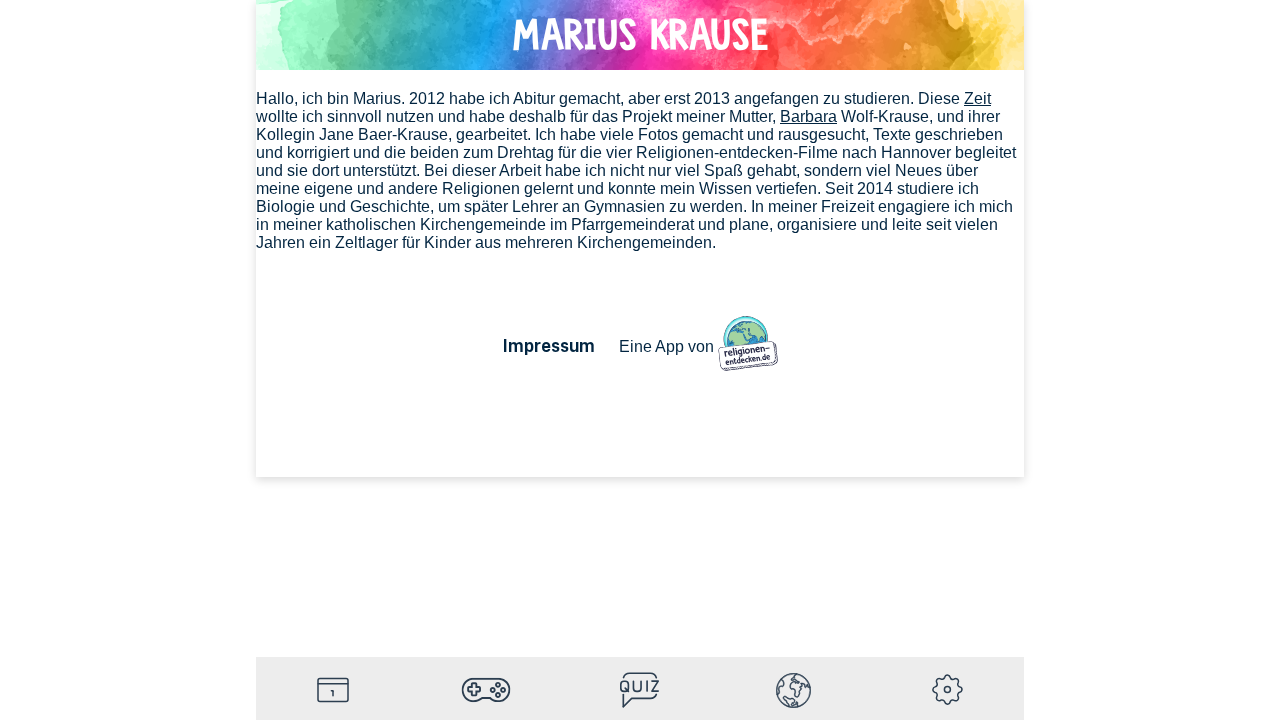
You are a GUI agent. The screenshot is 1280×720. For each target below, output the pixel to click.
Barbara (808, 116)
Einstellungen (947, 690)
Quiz (640, 690)
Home (333, 690)
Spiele (487, 690)
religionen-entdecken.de (748, 346)
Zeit (977, 98)
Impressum (549, 345)
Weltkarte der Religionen (794, 690)
